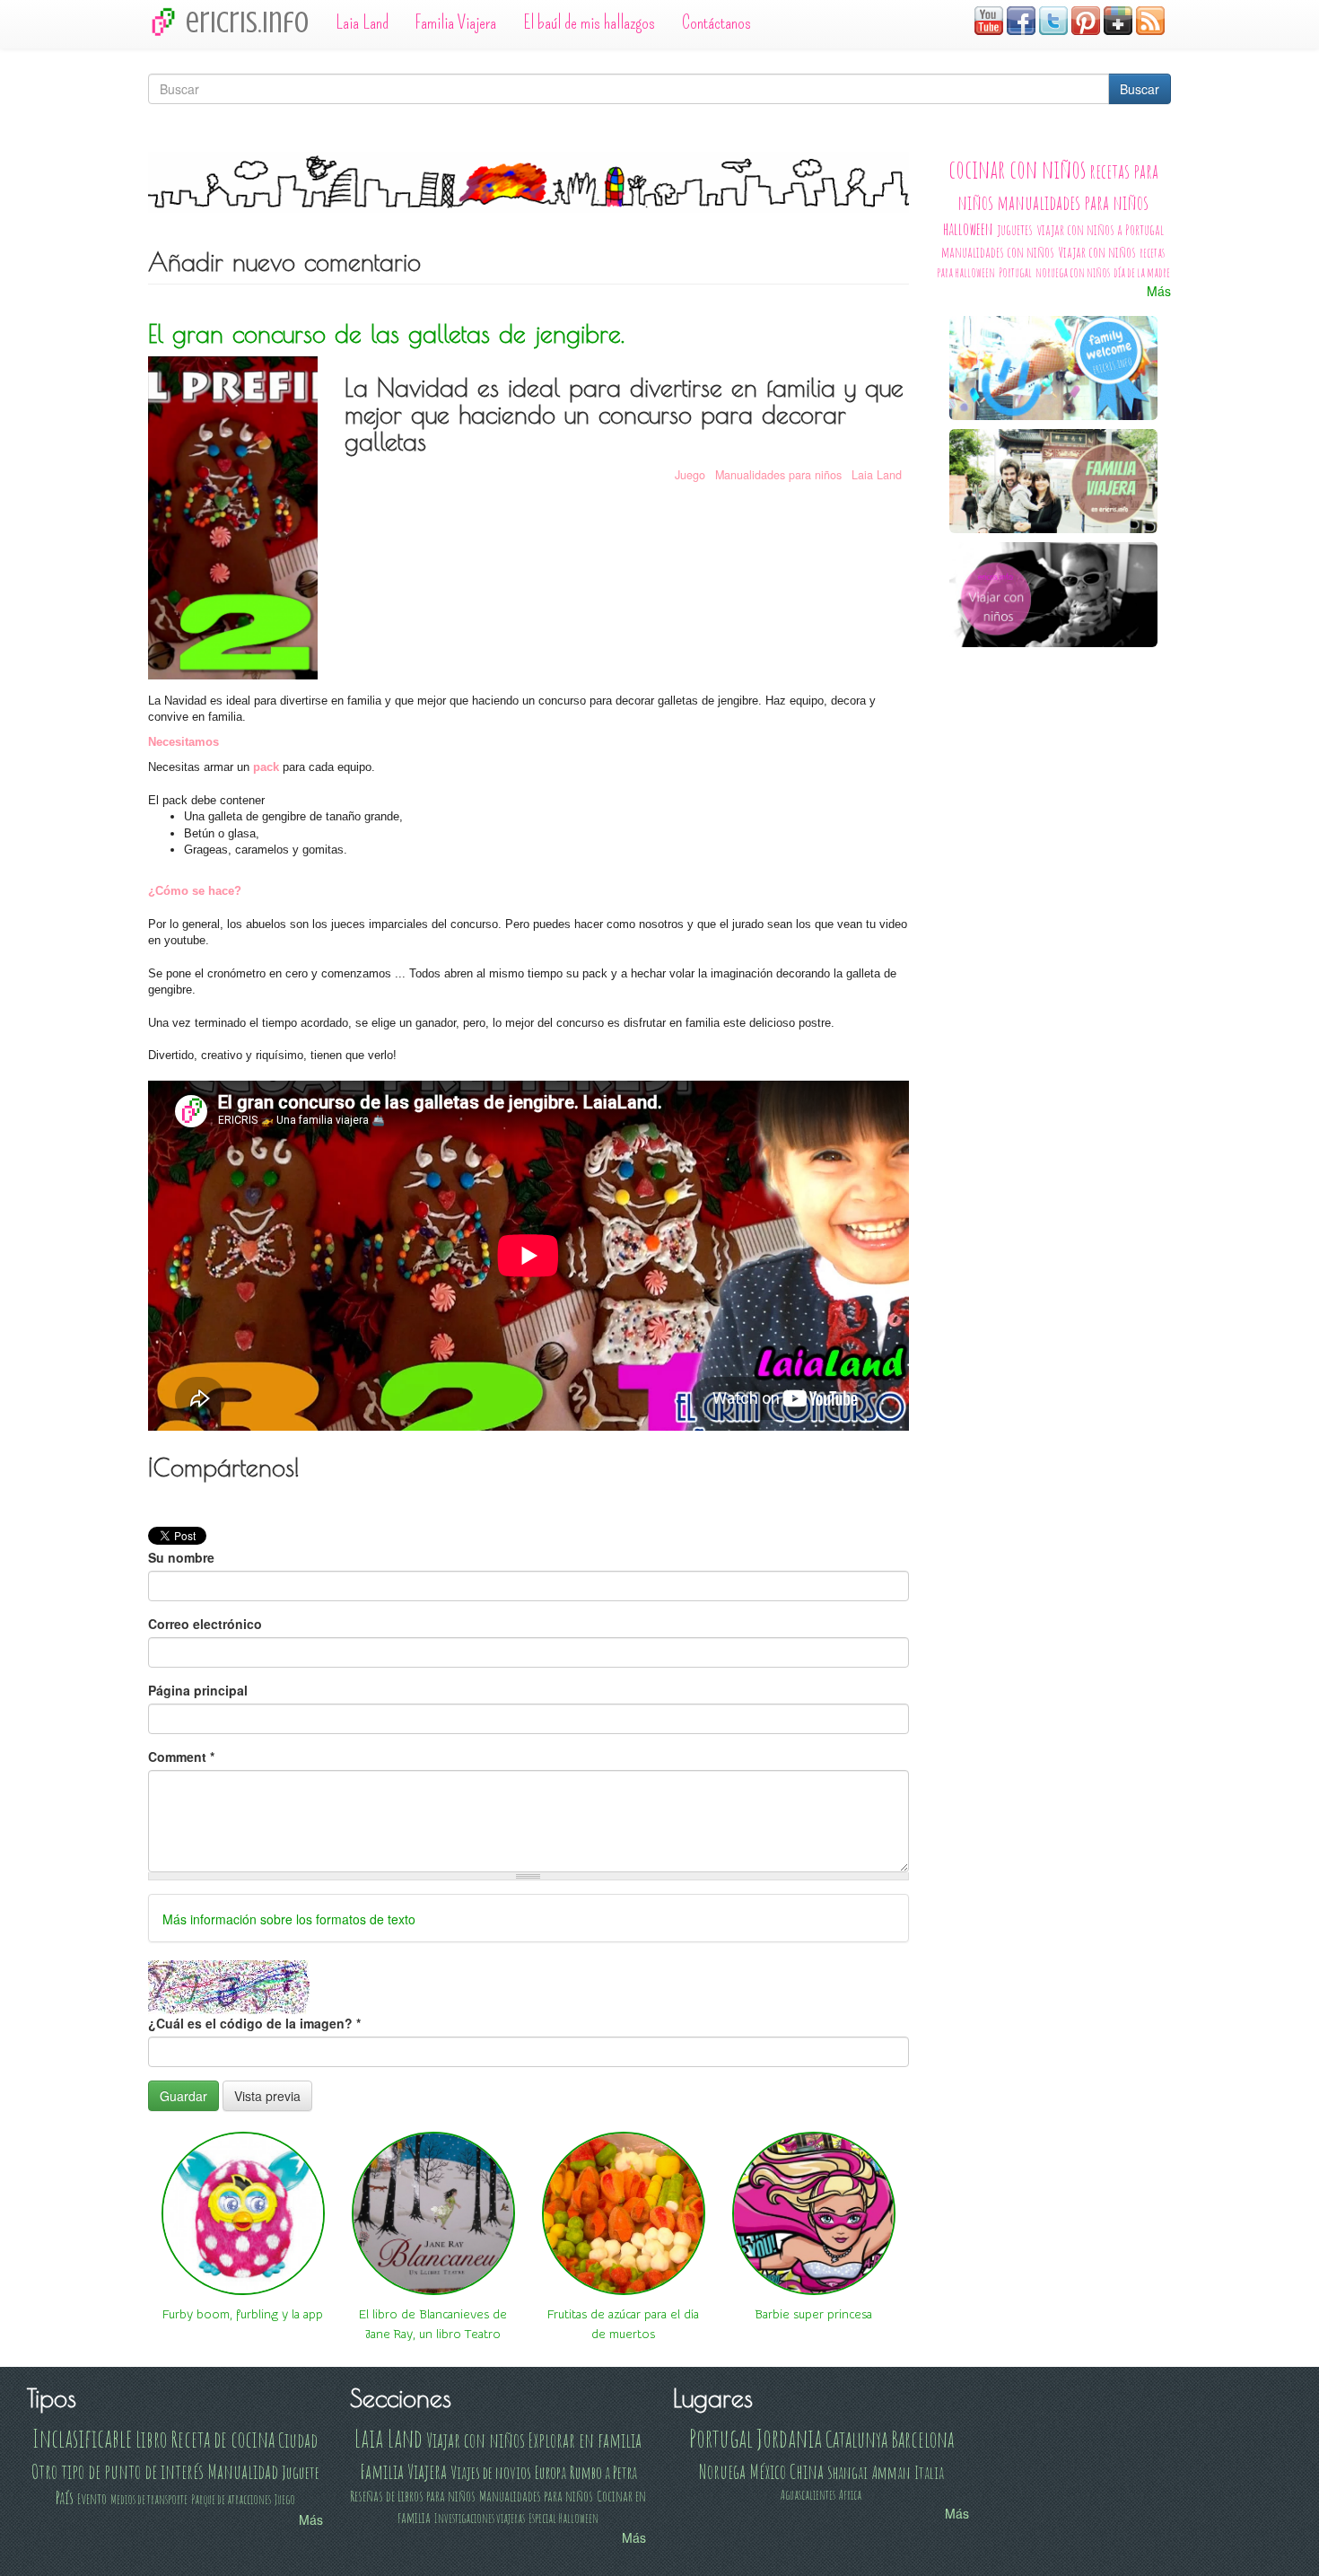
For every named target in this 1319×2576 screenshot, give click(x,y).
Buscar (1140, 89)
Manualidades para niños (778, 475)
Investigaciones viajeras (480, 2518)
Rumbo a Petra (603, 2472)
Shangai (847, 2472)
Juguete (301, 2472)
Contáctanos (716, 22)
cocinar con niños (1017, 169)
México (768, 2471)
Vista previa (267, 2096)
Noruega (722, 2471)
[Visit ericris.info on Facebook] (1021, 19)
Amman (891, 2472)
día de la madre (1142, 272)
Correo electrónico (205, 1624)
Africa (850, 2495)
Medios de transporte (149, 2499)
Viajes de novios (491, 2472)
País (65, 2497)
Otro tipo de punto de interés (118, 2471)
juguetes (1015, 229)
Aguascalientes (808, 2495)
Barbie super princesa (813, 2315)
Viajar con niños (1097, 252)
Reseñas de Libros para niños (413, 2496)
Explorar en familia (585, 2440)
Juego (690, 475)
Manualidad (243, 2471)
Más (1159, 291)
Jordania (789, 2438)
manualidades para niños (1073, 202)
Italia (929, 2472)
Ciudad (298, 2440)
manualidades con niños (998, 252)
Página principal (198, 1690)
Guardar (183, 2096)
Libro (151, 2439)
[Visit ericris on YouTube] (989, 19)
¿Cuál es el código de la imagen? (254, 2023)
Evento (92, 2498)
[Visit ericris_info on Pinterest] (1086, 19)
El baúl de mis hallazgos (589, 22)
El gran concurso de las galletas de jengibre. (386, 334)
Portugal (1015, 272)
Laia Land (362, 22)
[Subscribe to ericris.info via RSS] (1150, 19)
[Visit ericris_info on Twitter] (1053, 19)
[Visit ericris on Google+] (1118, 19)
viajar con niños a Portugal (1100, 229)
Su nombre (181, 1557)
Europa (550, 2472)
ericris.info (247, 22)
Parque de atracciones (231, 2499)
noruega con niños (1073, 272)
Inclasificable (82, 2438)
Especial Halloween (563, 2518)
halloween (968, 228)
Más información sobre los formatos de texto (289, 1919)
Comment (181, 1757)
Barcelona (922, 2439)
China (807, 2471)
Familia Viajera (456, 22)
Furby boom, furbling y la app (243, 2315)
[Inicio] (167, 22)
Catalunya (856, 2439)
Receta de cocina (223, 2439)
